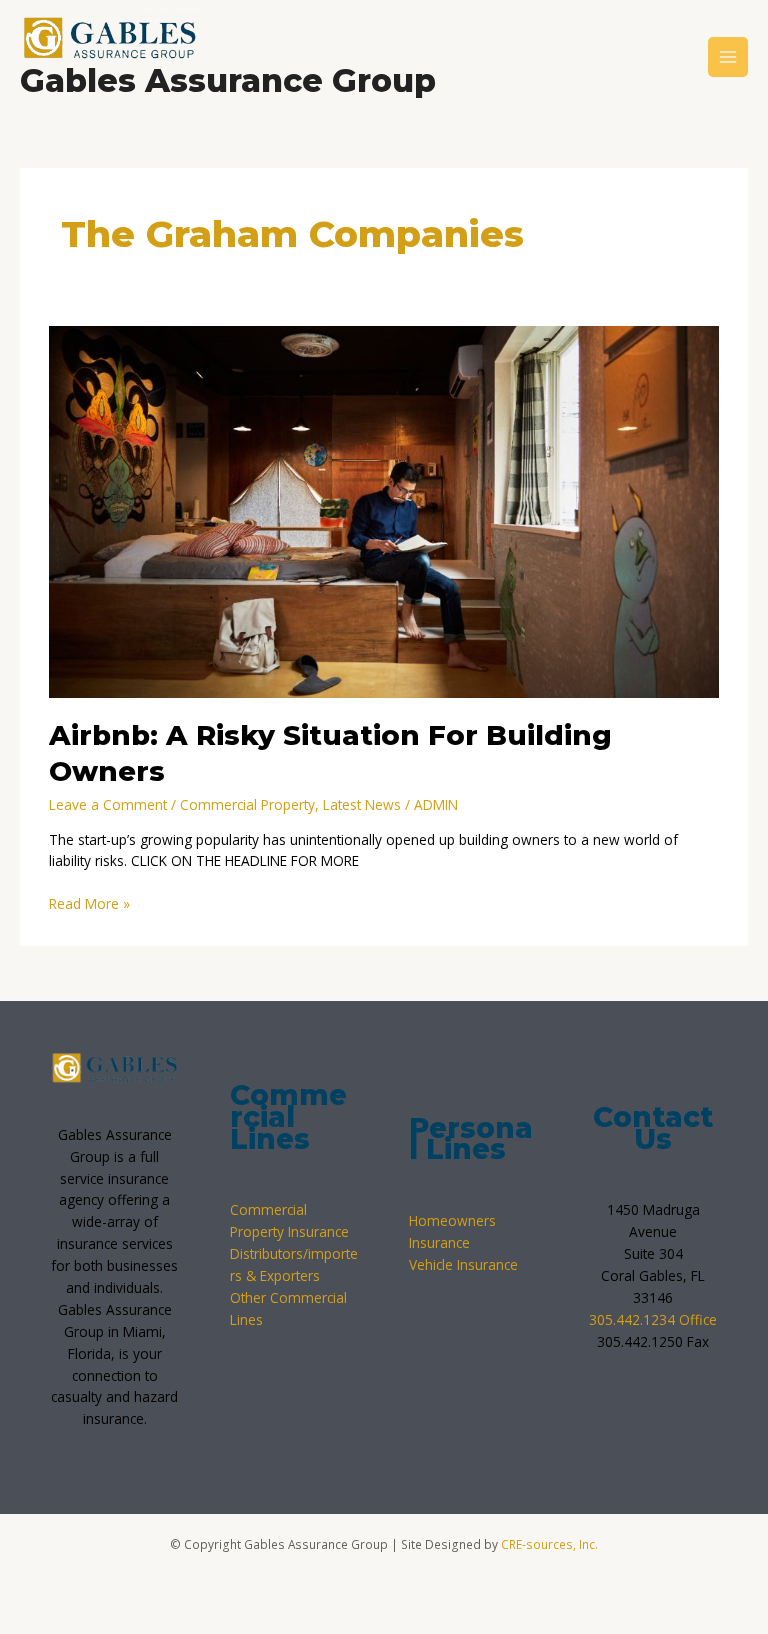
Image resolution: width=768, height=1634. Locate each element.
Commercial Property (247, 804)
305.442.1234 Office (653, 1319)
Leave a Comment (108, 804)
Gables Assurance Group (228, 80)
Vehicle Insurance (463, 1264)
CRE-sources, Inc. (549, 1544)
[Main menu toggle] (728, 57)
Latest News (362, 804)
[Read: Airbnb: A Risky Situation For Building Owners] (383, 510)
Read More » (89, 903)
